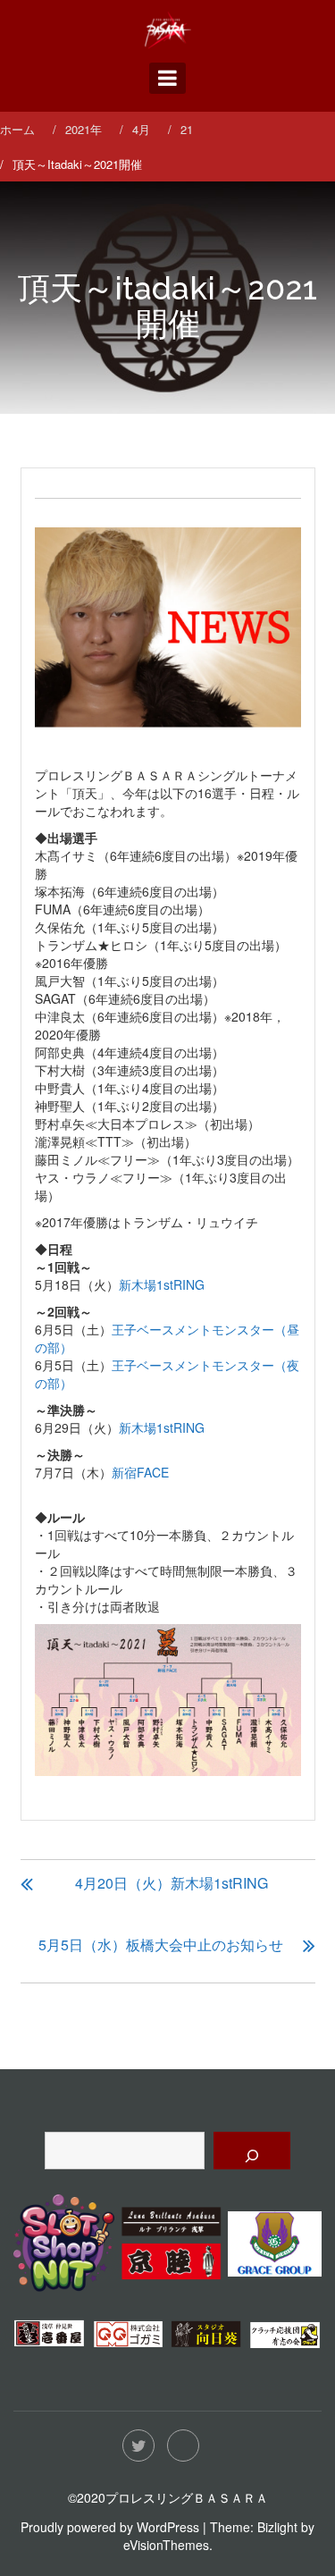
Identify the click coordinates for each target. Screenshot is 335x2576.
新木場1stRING (162, 1284)
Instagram (183, 2446)
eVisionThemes (166, 2545)
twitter (138, 2446)
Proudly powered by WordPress (110, 2527)
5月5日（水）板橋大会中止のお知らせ (161, 1945)
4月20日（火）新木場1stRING (172, 1883)
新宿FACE (140, 1472)
